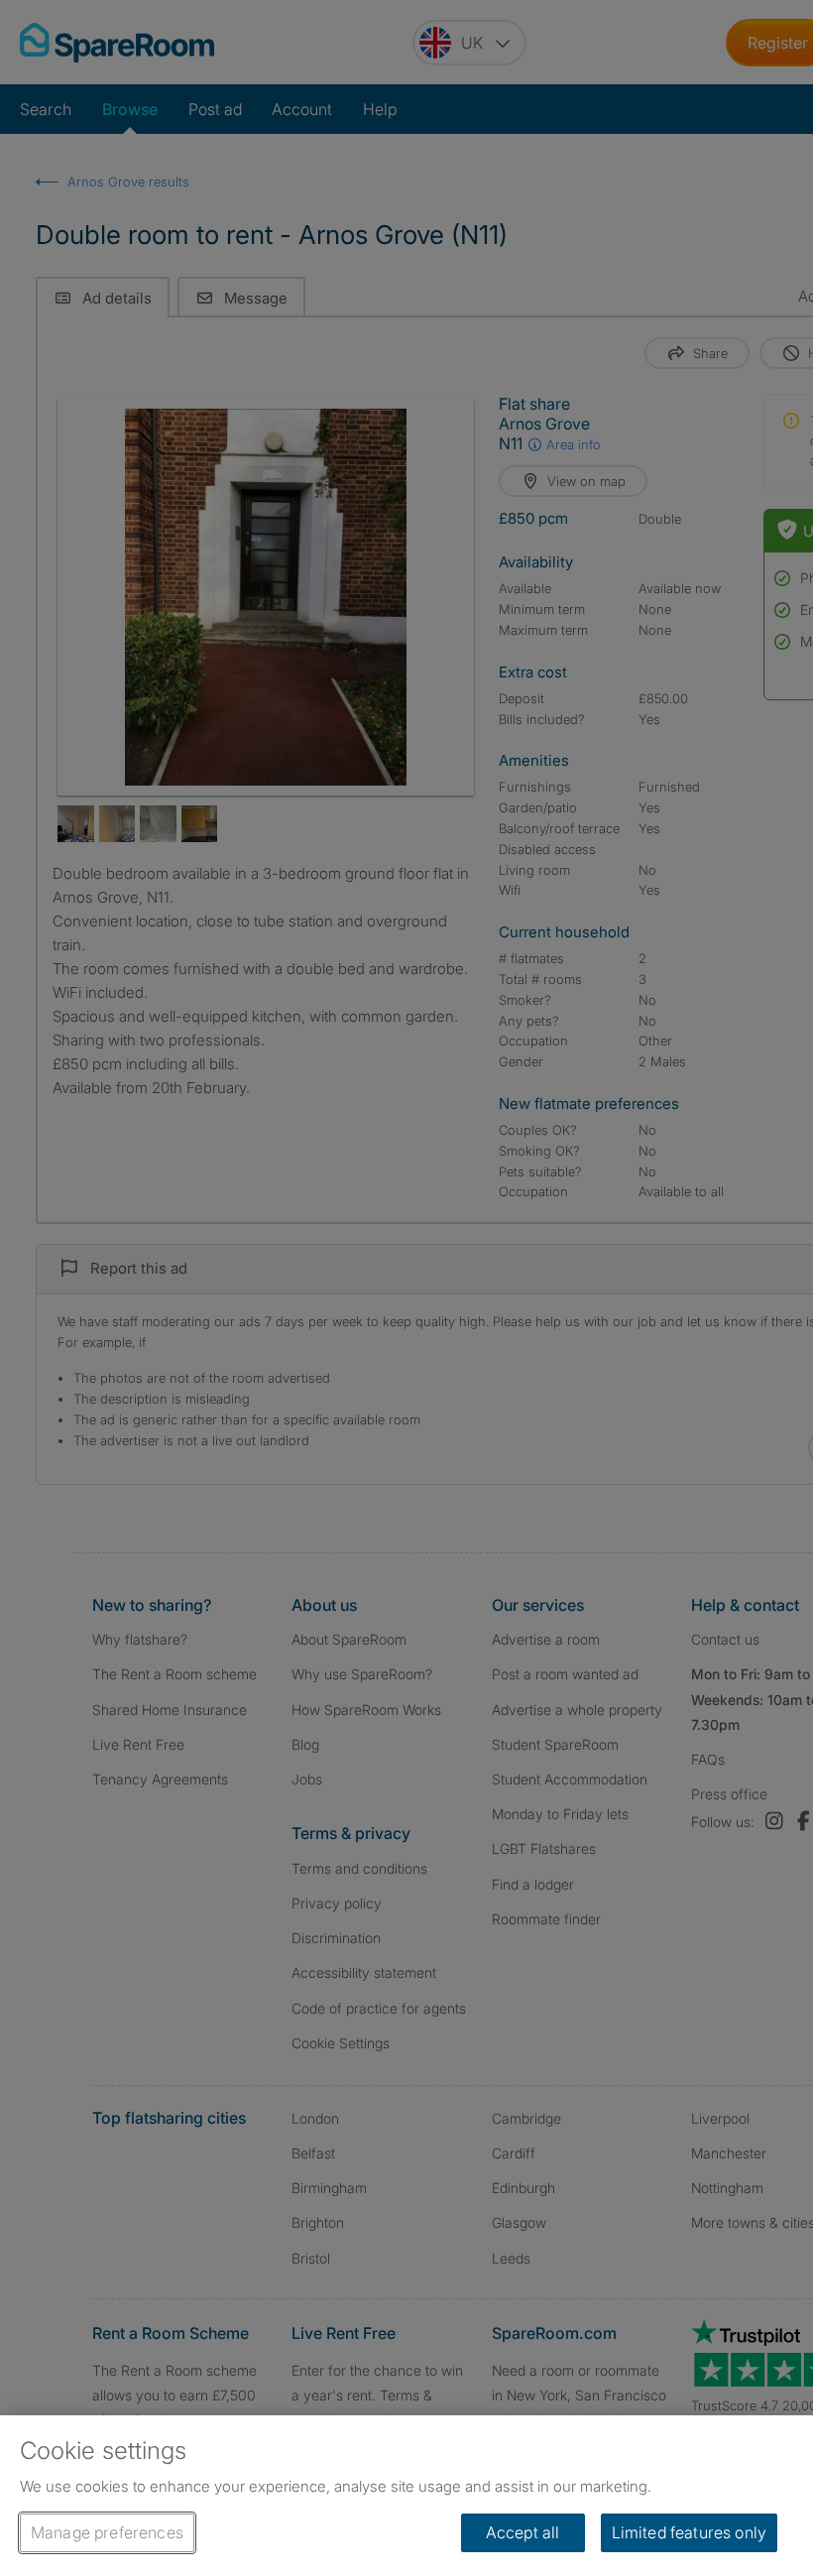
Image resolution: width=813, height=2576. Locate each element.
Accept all (523, 2532)
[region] (406, 2496)
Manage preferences (107, 2532)
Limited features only (689, 2532)
